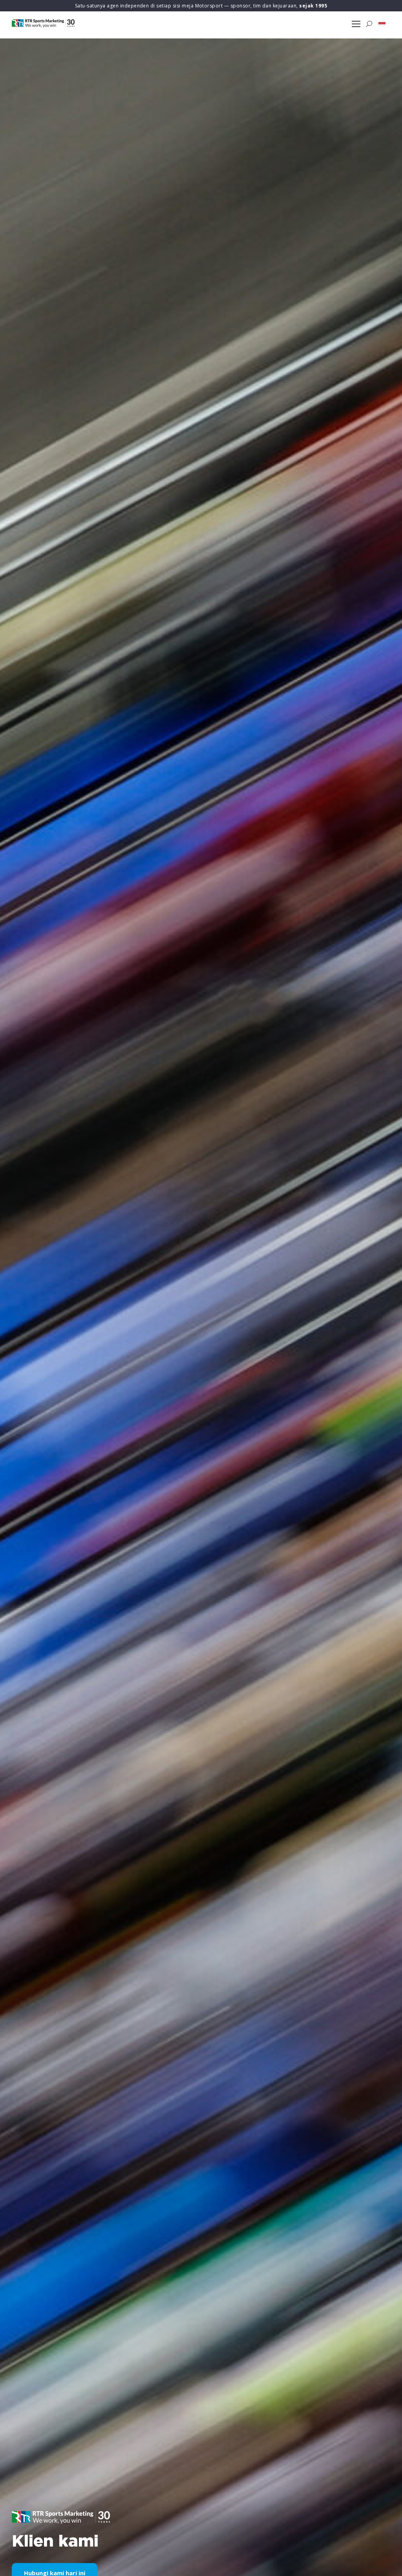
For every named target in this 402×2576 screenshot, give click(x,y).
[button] (382, 24)
